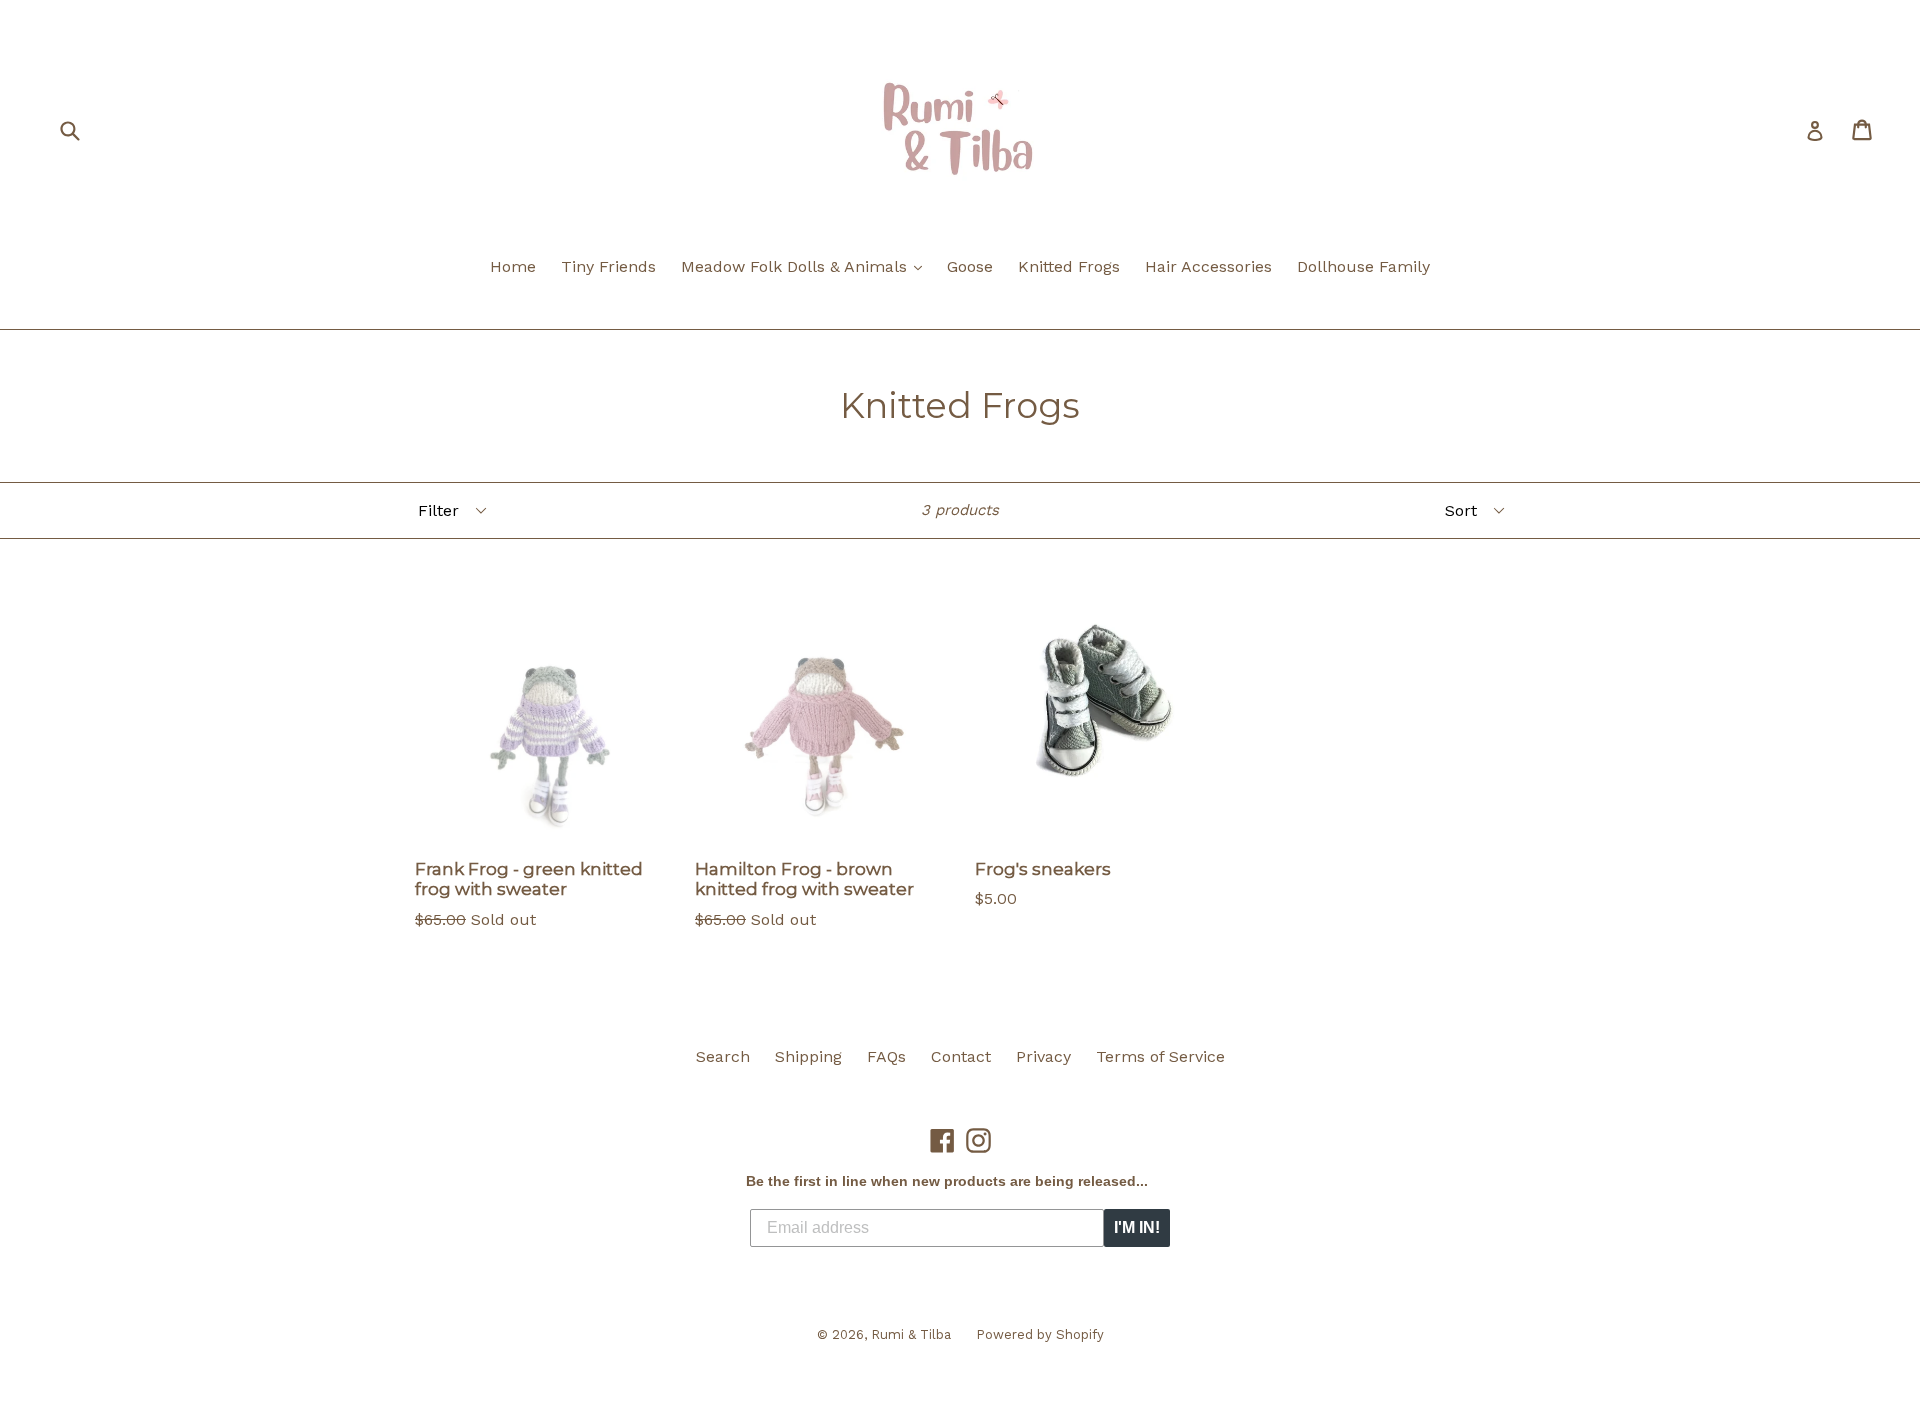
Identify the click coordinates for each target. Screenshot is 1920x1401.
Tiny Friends (608, 266)
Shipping (808, 1056)
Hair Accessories (1208, 266)
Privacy (1043, 1056)
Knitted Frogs (1069, 266)
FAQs (886, 1056)
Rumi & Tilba (911, 1334)
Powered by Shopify (1040, 1334)
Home (513, 266)
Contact (961, 1056)
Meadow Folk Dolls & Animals (806, 266)
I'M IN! (1137, 1227)
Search (723, 1056)
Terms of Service (1160, 1056)
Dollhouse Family (1363, 266)
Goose (970, 266)
